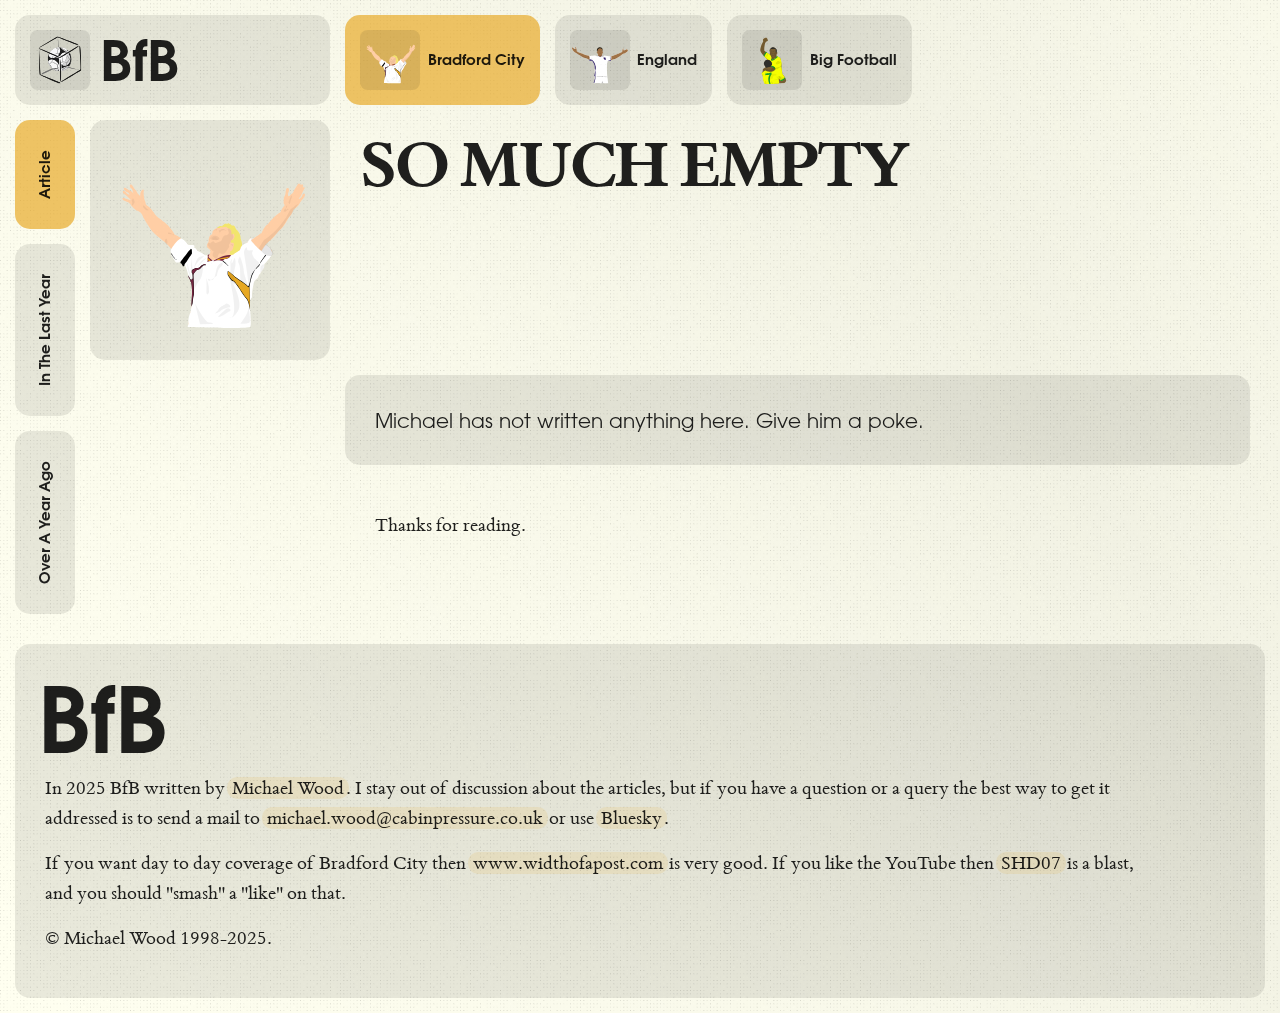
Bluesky (631, 818)
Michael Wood (288, 788)
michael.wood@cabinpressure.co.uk (405, 818)
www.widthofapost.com (568, 863)
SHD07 (1031, 863)
